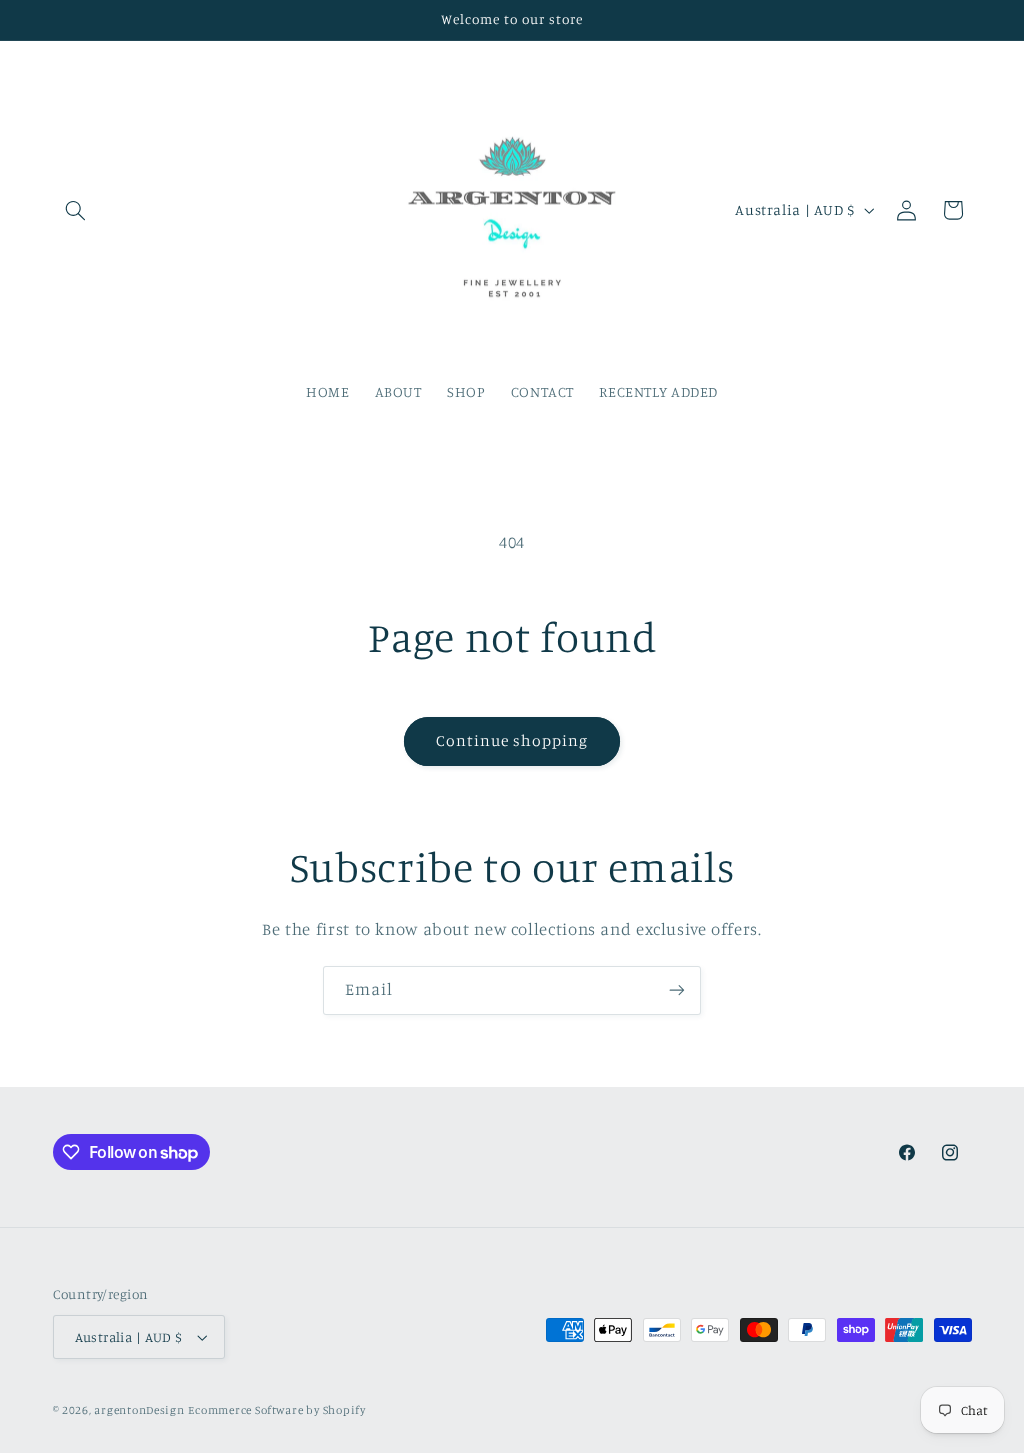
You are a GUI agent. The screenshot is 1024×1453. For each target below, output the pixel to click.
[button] (76, 210)
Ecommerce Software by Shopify (276, 1410)
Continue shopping (512, 740)
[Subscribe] (677, 990)
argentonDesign (139, 1410)
